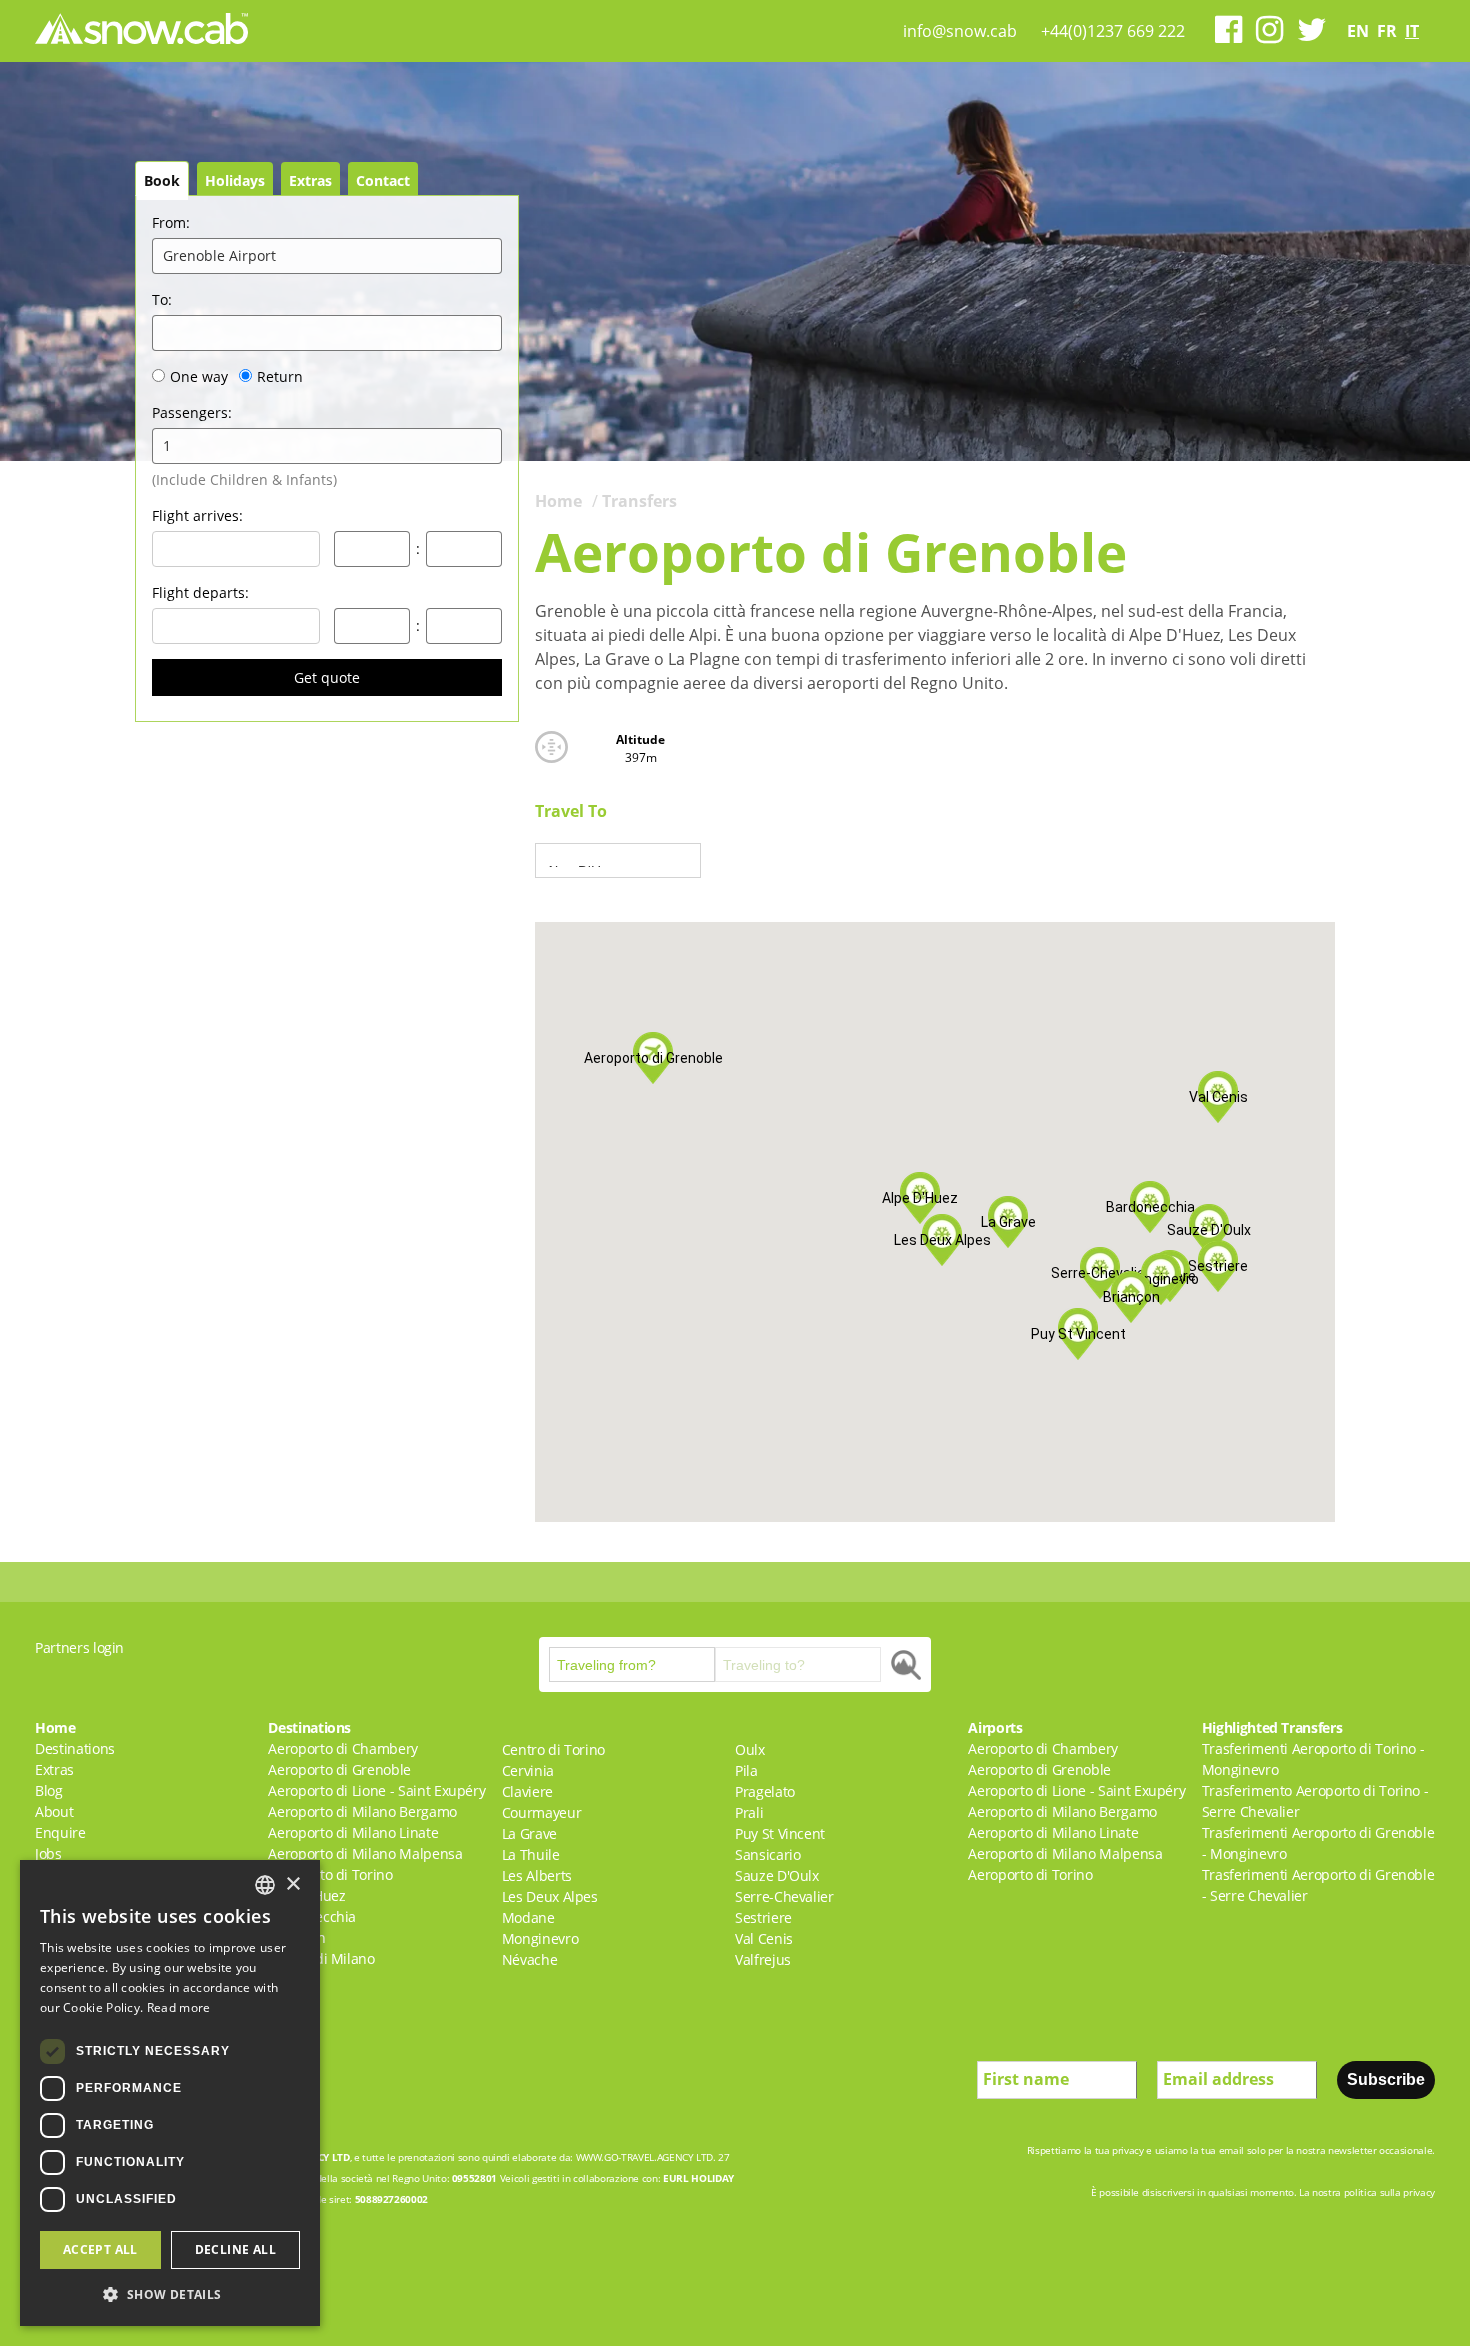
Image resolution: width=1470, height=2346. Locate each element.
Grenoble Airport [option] (219, 255)
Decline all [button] (235, 2249)
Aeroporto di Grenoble (339, 1769)
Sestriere (763, 1917)
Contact (383, 180)
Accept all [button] (100, 2249)
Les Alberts (537, 1875)
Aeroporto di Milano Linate (353, 1832)
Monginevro (540, 1938)
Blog (49, 1790)
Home (558, 501)
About (54, 1811)
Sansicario (768, 1854)
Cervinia (528, 1770)
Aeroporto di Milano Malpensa (365, 1853)
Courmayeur (542, 1812)
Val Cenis (764, 1938)
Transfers (639, 501)
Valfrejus (763, 1959)
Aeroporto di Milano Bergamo (362, 1811)
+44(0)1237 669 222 (1113, 31)
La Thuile (531, 1854)
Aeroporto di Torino (330, 1874)
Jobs (48, 1853)
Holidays (235, 180)
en (1358, 31)
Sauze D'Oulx (777, 1875)
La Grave (529, 1833)
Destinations (75, 1748)
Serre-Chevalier (784, 1896)
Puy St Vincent (780, 1833)
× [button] (292, 1884)
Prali (749, 1812)
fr (1387, 31)
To (162, 299)
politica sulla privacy (1389, 2192)
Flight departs (200, 592)
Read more (179, 2007)
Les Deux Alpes (550, 1896)
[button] (1131, 1297)
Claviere (527, 1791)
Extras (310, 180)
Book (162, 180)
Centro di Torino (553, 1749)
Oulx (750, 1749)
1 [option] (167, 445)
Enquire (60, 1832)
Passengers (192, 412)
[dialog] (170, 2093)
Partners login (79, 1647)
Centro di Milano (321, 1958)
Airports (995, 1727)
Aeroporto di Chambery (343, 1748)
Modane (528, 1917)
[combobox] (265, 1885)
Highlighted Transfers (1272, 1727)
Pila (746, 1770)
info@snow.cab (960, 31)
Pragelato (765, 1791)
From (171, 222)
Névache (530, 1959)
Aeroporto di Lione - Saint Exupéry (376, 1790)
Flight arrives (197, 515)
